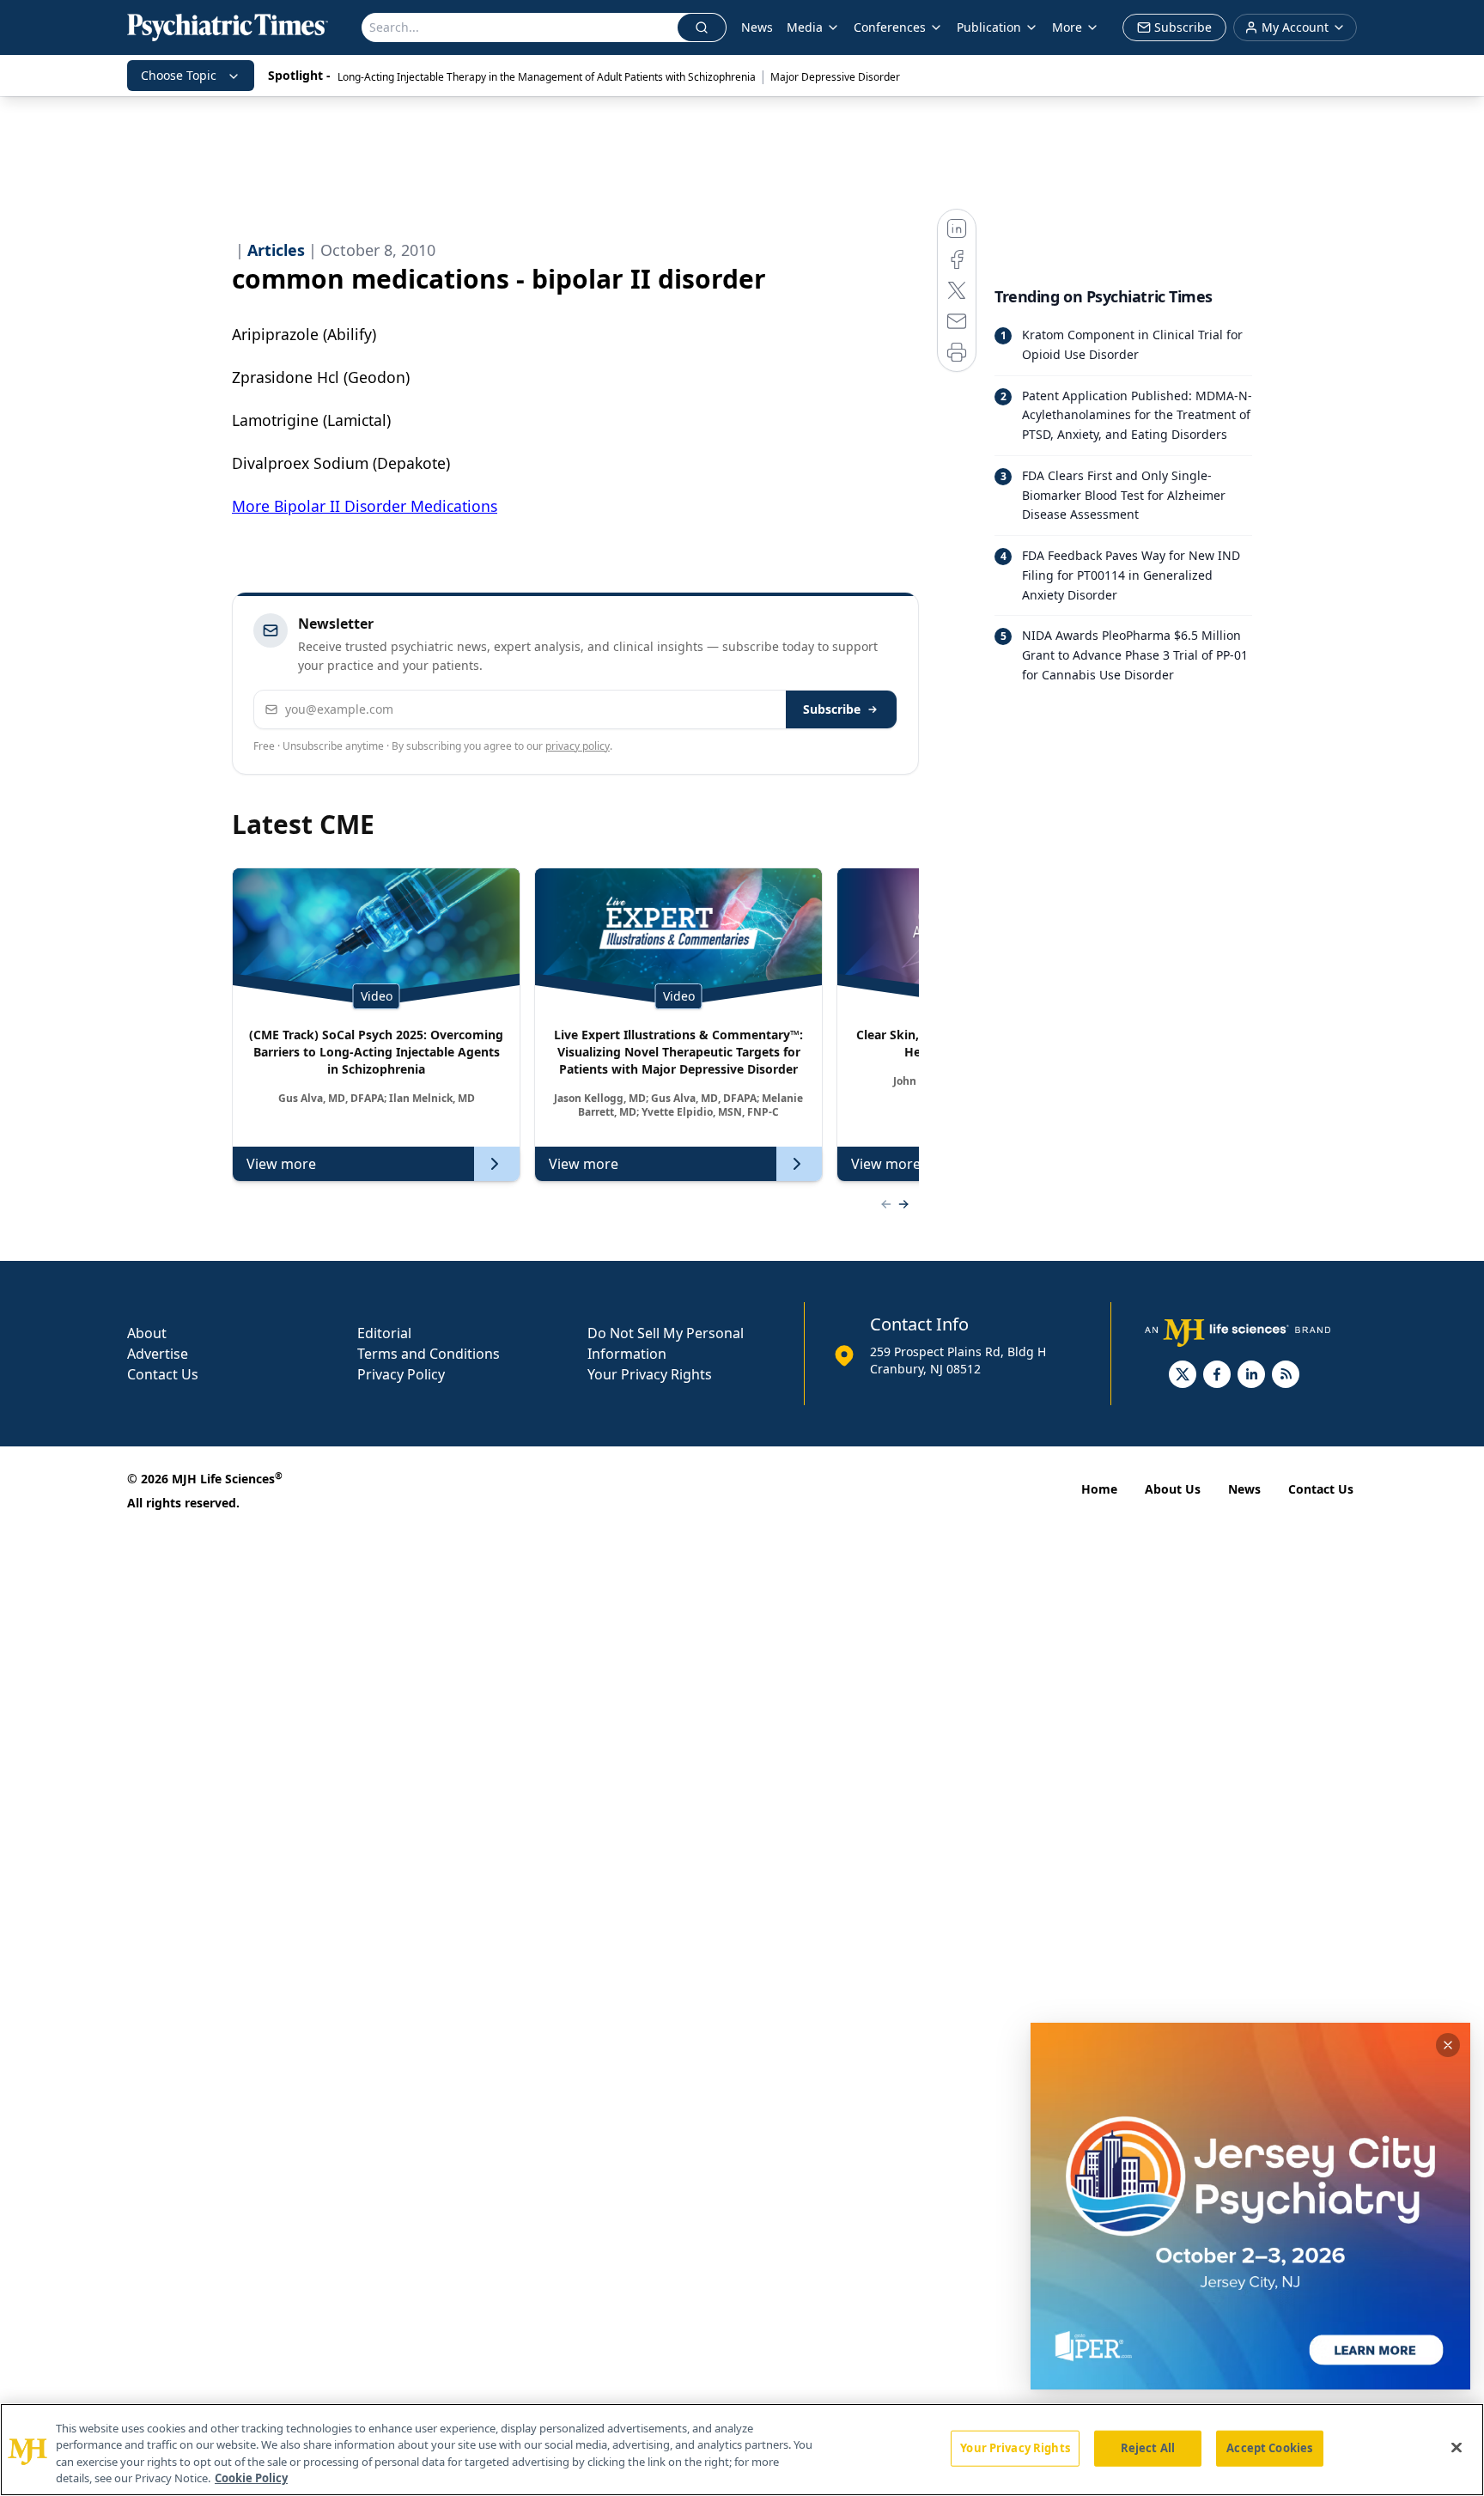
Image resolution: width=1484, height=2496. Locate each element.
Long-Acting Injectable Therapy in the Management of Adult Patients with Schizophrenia (547, 77)
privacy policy (578, 746)
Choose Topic (179, 75)
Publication (989, 27)
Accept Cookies (1269, 2448)
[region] (742, 2450)
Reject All (1148, 2448)
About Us (1173, 1489)
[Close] (1457, 2447)
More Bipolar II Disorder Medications (365, 506)
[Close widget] (1448, 2045)
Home (1099, 1489)
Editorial (384, 1333)
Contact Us (163, 1374)
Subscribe (832, 709)
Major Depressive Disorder (835, 77)
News (757, 27)
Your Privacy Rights (650, 1374)
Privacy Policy (401, 1374)
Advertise (158, 1354)
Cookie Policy (251, 2478)
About (147, 1333)
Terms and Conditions (429, 1354)
